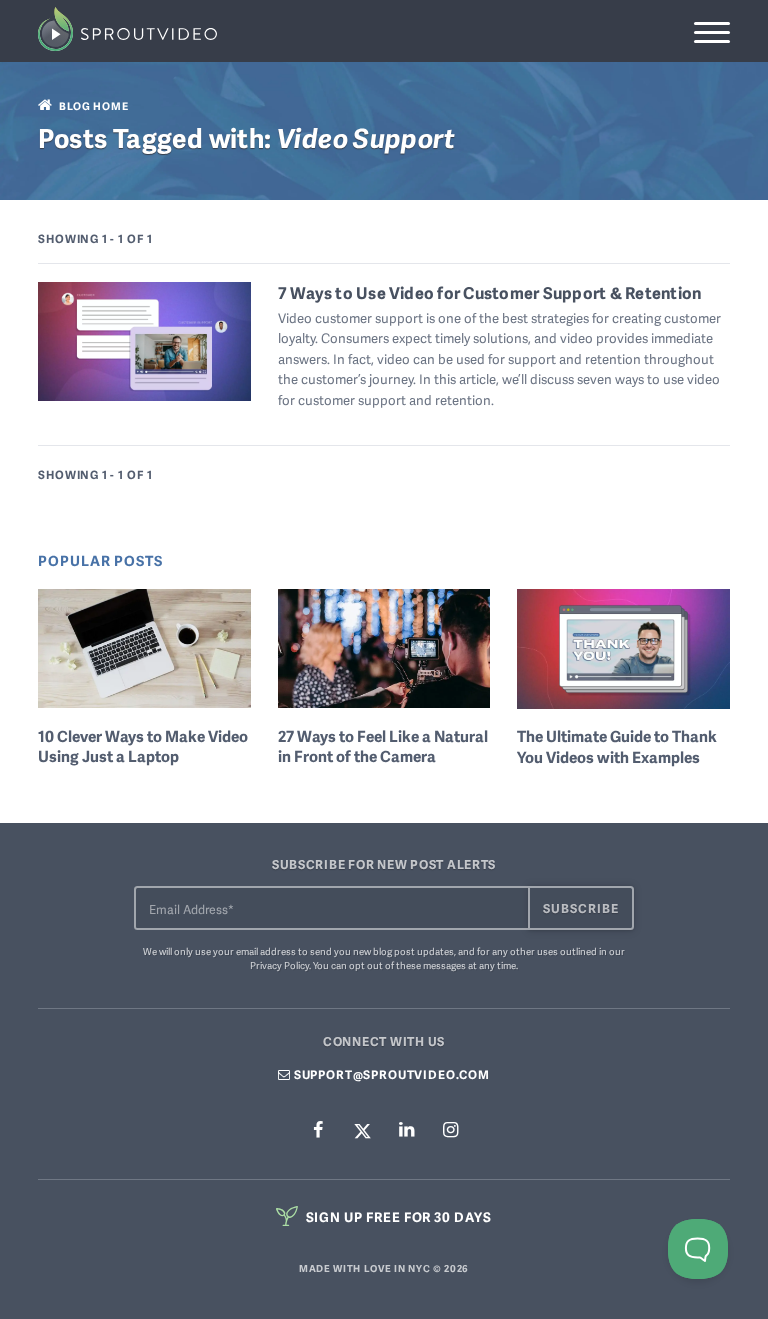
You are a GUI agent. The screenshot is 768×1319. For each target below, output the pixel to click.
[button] (711, 32)
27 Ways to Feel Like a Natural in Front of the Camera (383, 747)
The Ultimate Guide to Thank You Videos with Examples (617, 747)
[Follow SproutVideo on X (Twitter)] (362, 1130)
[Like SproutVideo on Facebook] (318, 1130)
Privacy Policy (279, 965)
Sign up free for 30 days (397, 1216)
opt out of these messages (407, 965)
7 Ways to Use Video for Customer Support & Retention (490, 292)
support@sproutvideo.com (390, 1074)
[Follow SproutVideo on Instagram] (450, 1130)
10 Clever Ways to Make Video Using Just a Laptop (143, 747)
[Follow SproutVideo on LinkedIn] (406, 1130)
